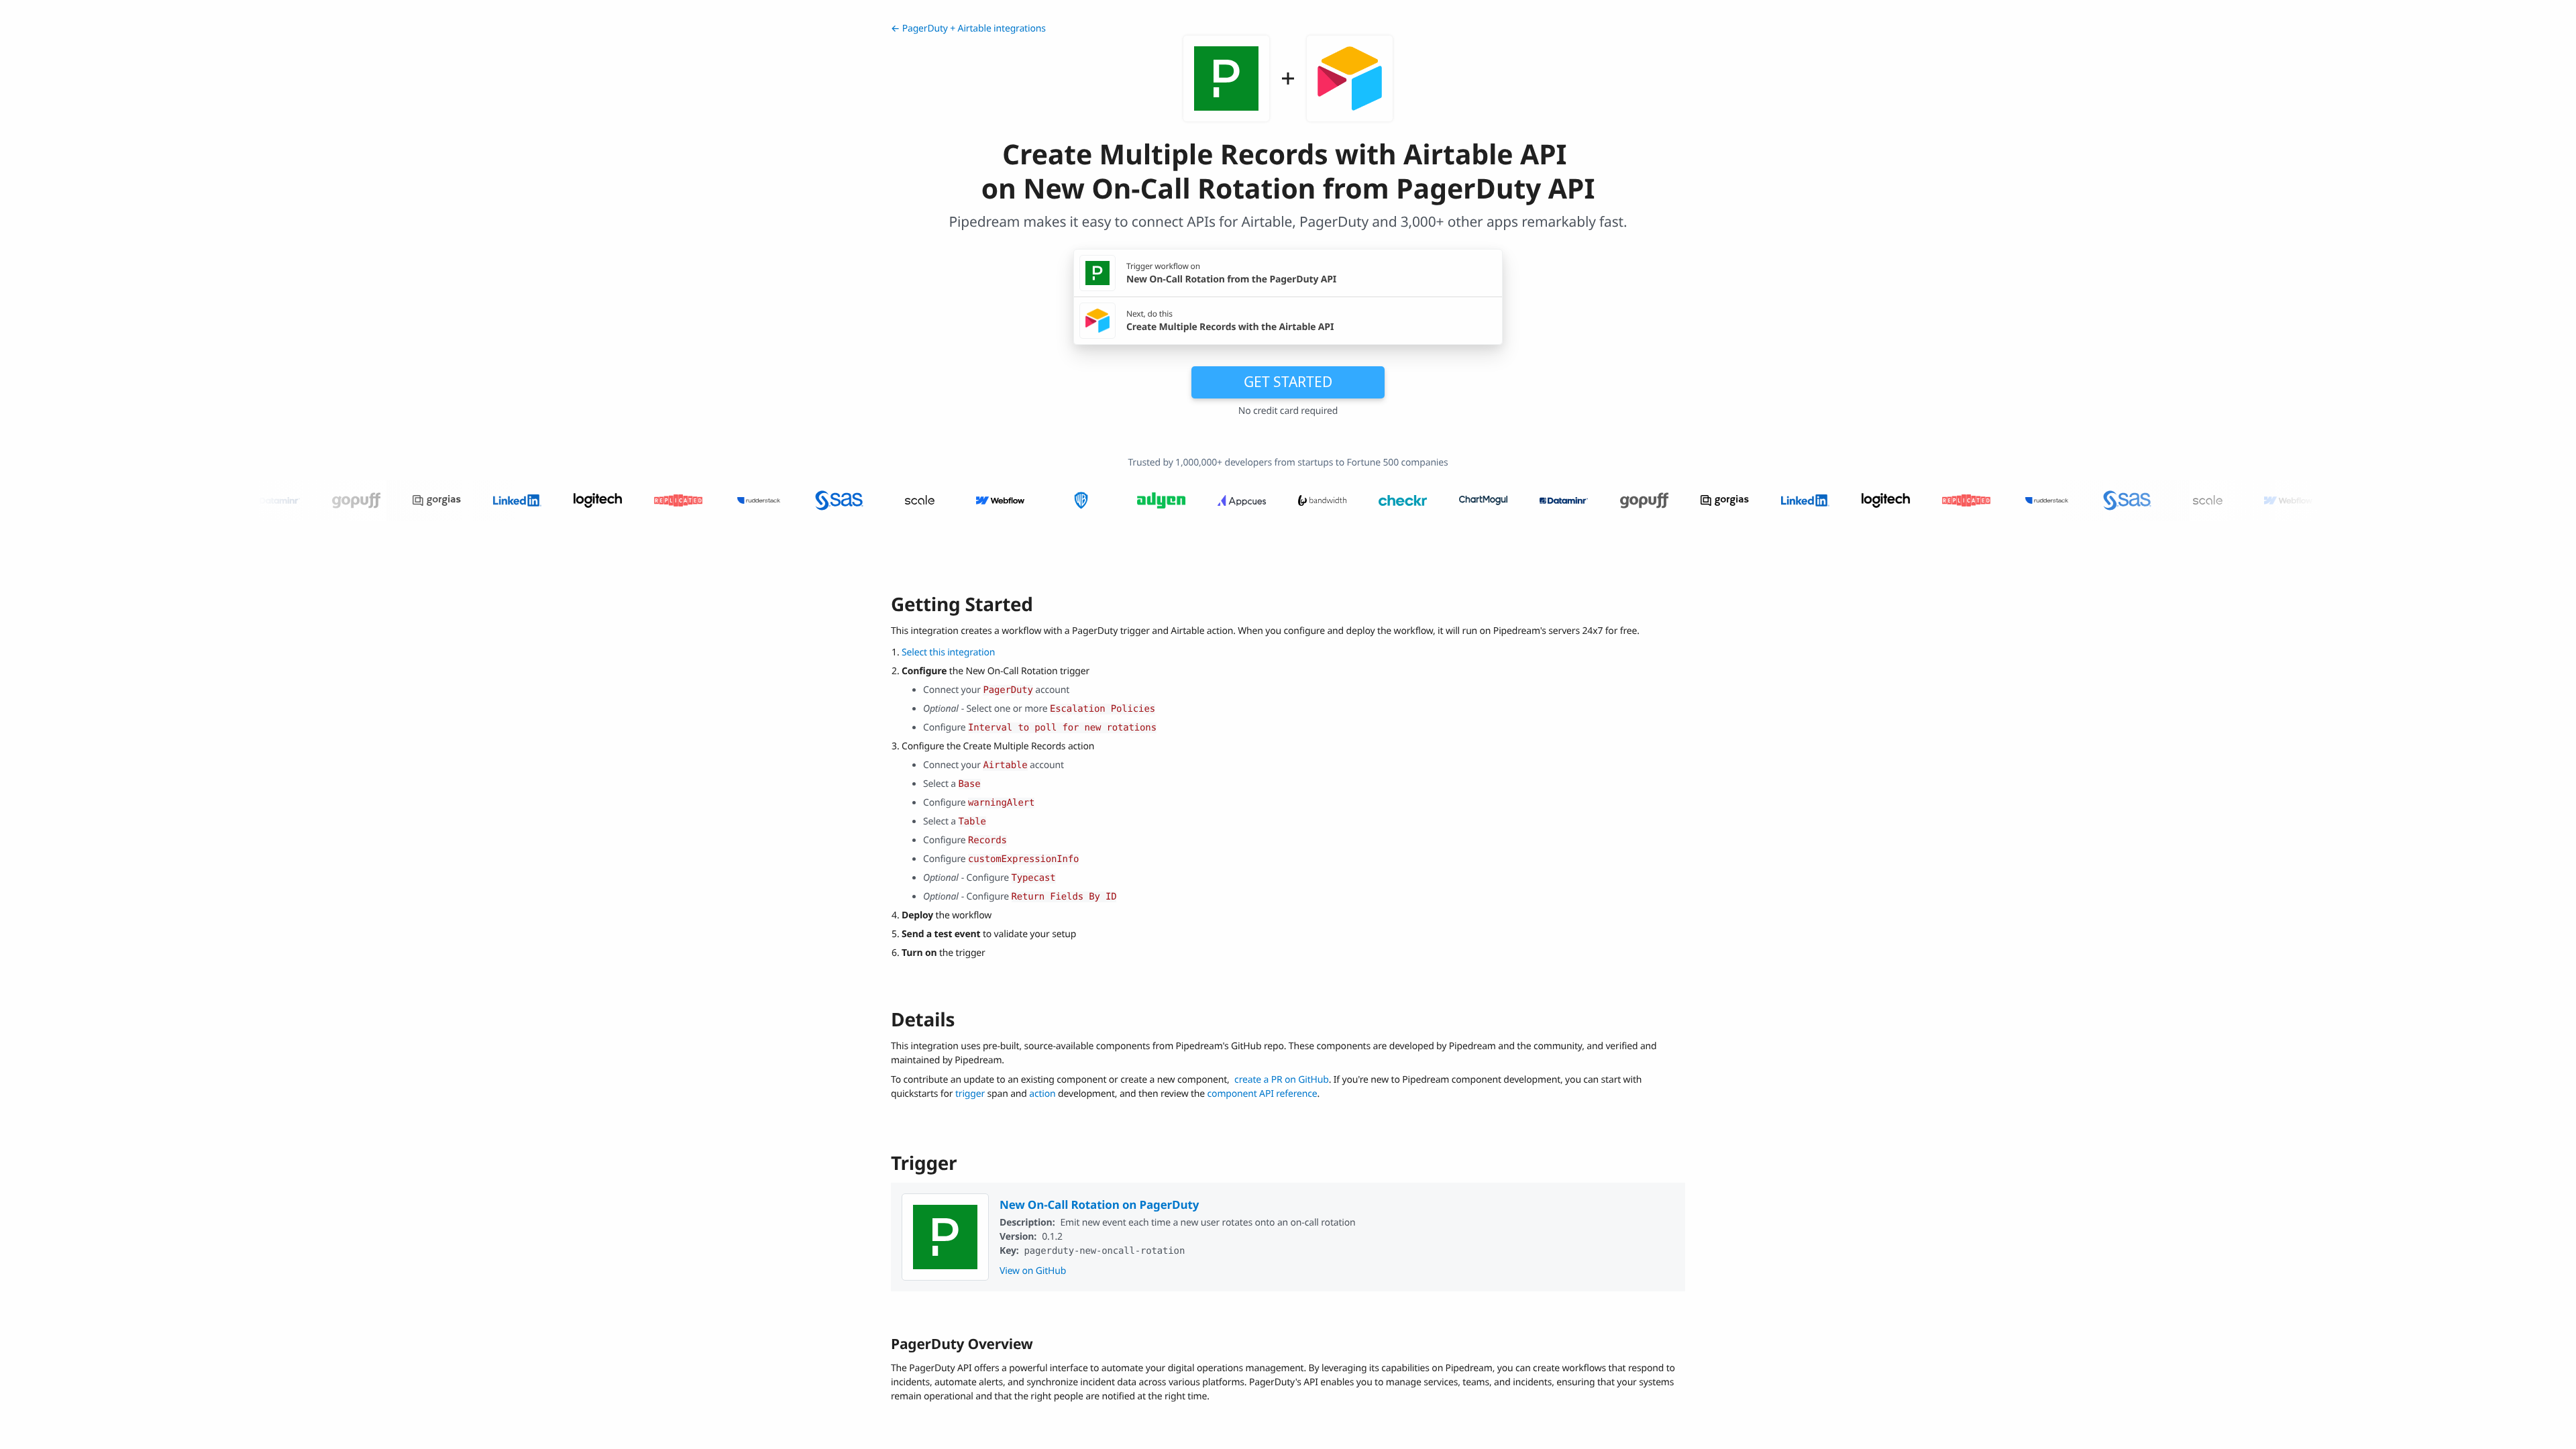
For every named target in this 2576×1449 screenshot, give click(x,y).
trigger (970, 1094)
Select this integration (948, 652)
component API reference (1263, 1094)
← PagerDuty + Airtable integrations (968, 29)
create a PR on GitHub (1282, 1080)
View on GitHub (1033, 1271)
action (1042, 1094)
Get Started (1288, 382)
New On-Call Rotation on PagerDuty (1099, 1204)
